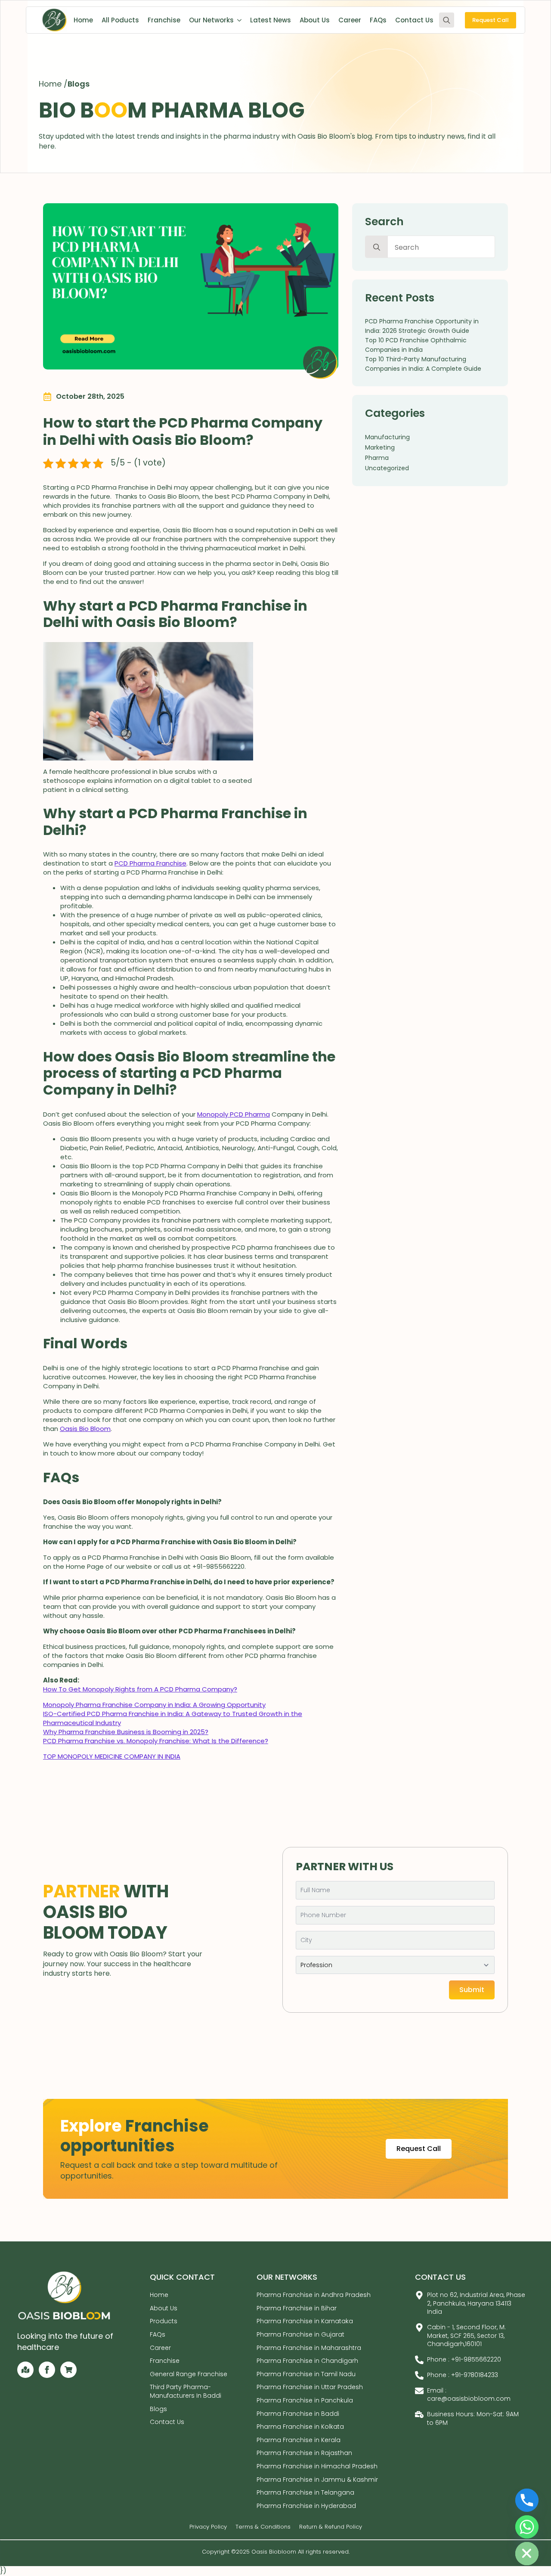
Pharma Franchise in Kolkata (300, 2427)
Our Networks (211, 20)
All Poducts (120, 20)
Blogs (79, 84)
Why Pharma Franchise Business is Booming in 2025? (126, 1732)
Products (164, 2322)
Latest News (271, 20)
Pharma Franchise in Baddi (298, 2414)
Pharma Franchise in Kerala (299, 2440)
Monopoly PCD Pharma (234, 1114)
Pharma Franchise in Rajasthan (304, 2453)
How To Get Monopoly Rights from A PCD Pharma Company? (140, 1689)
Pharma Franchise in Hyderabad (306, 2506)
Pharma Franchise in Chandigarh (307, 2361)
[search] (377, 247)
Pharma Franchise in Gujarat (300, 2334)
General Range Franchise (189, 2374)
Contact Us (414, 20)
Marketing (380, 447)
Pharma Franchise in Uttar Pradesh (310, 2387)
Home (83, 20)
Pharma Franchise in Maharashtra (309, 2348)
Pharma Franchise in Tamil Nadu (306, 2374)
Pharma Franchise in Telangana (305, 2492)
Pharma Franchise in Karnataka (305, 2322)
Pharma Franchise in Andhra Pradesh (314, 2295)
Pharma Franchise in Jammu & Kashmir (317, 2480)
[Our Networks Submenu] (238, 20)
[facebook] (47, 2370)
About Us (315, 20)
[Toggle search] (447, 20)
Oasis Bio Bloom (85, 1429)
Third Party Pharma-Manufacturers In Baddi (186, 2392)
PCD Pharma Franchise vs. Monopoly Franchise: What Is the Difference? (156, 1741)
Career (350, 20)
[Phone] (527, 2500)
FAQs (378, 20)
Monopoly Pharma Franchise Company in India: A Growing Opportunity (154, 1705)
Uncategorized (387, 468)
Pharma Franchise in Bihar (297, 2308)
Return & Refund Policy (331, 2527)
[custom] (25, 2370)
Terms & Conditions (263, 2527)
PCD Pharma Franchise (150, 863)
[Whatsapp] (527, 2527)
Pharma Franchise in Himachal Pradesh (317, 2466)
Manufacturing (387, 437)
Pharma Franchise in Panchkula (305, 2400)
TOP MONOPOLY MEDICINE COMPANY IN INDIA (112, 1756)
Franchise (164, 20)
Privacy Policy (208, 2527)
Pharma (377, 458)
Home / (53, 84)
